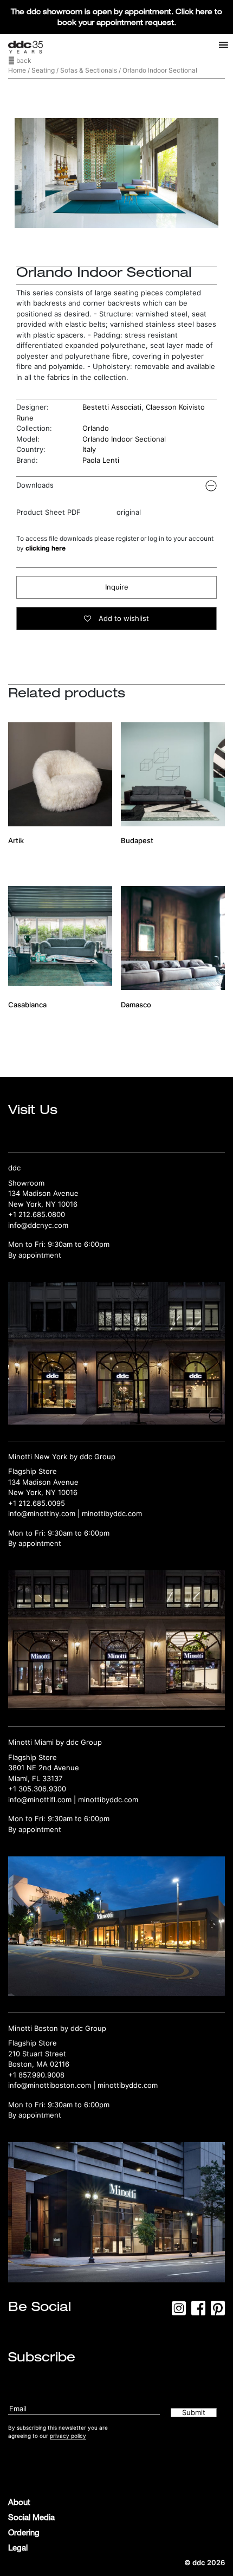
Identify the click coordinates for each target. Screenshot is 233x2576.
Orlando (96, 428)
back (23, 60)
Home (17, 70)
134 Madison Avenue (43, 1193)
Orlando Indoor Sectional (124, 439)
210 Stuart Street (37, 2054)
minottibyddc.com (112, 1513)
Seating (43, 70)
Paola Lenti (101, 460)
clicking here (46, 548)
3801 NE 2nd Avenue (44, 1768)
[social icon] (179, 2312)
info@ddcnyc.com (38, 1225)
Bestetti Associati (112, 407)
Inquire (117, 587)
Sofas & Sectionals (89, 70)
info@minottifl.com (40, 1800)
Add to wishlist (123, 618)
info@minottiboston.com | (53, 2085)
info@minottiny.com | (45, 1513)
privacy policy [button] (68, 2436)
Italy (89, 449)
